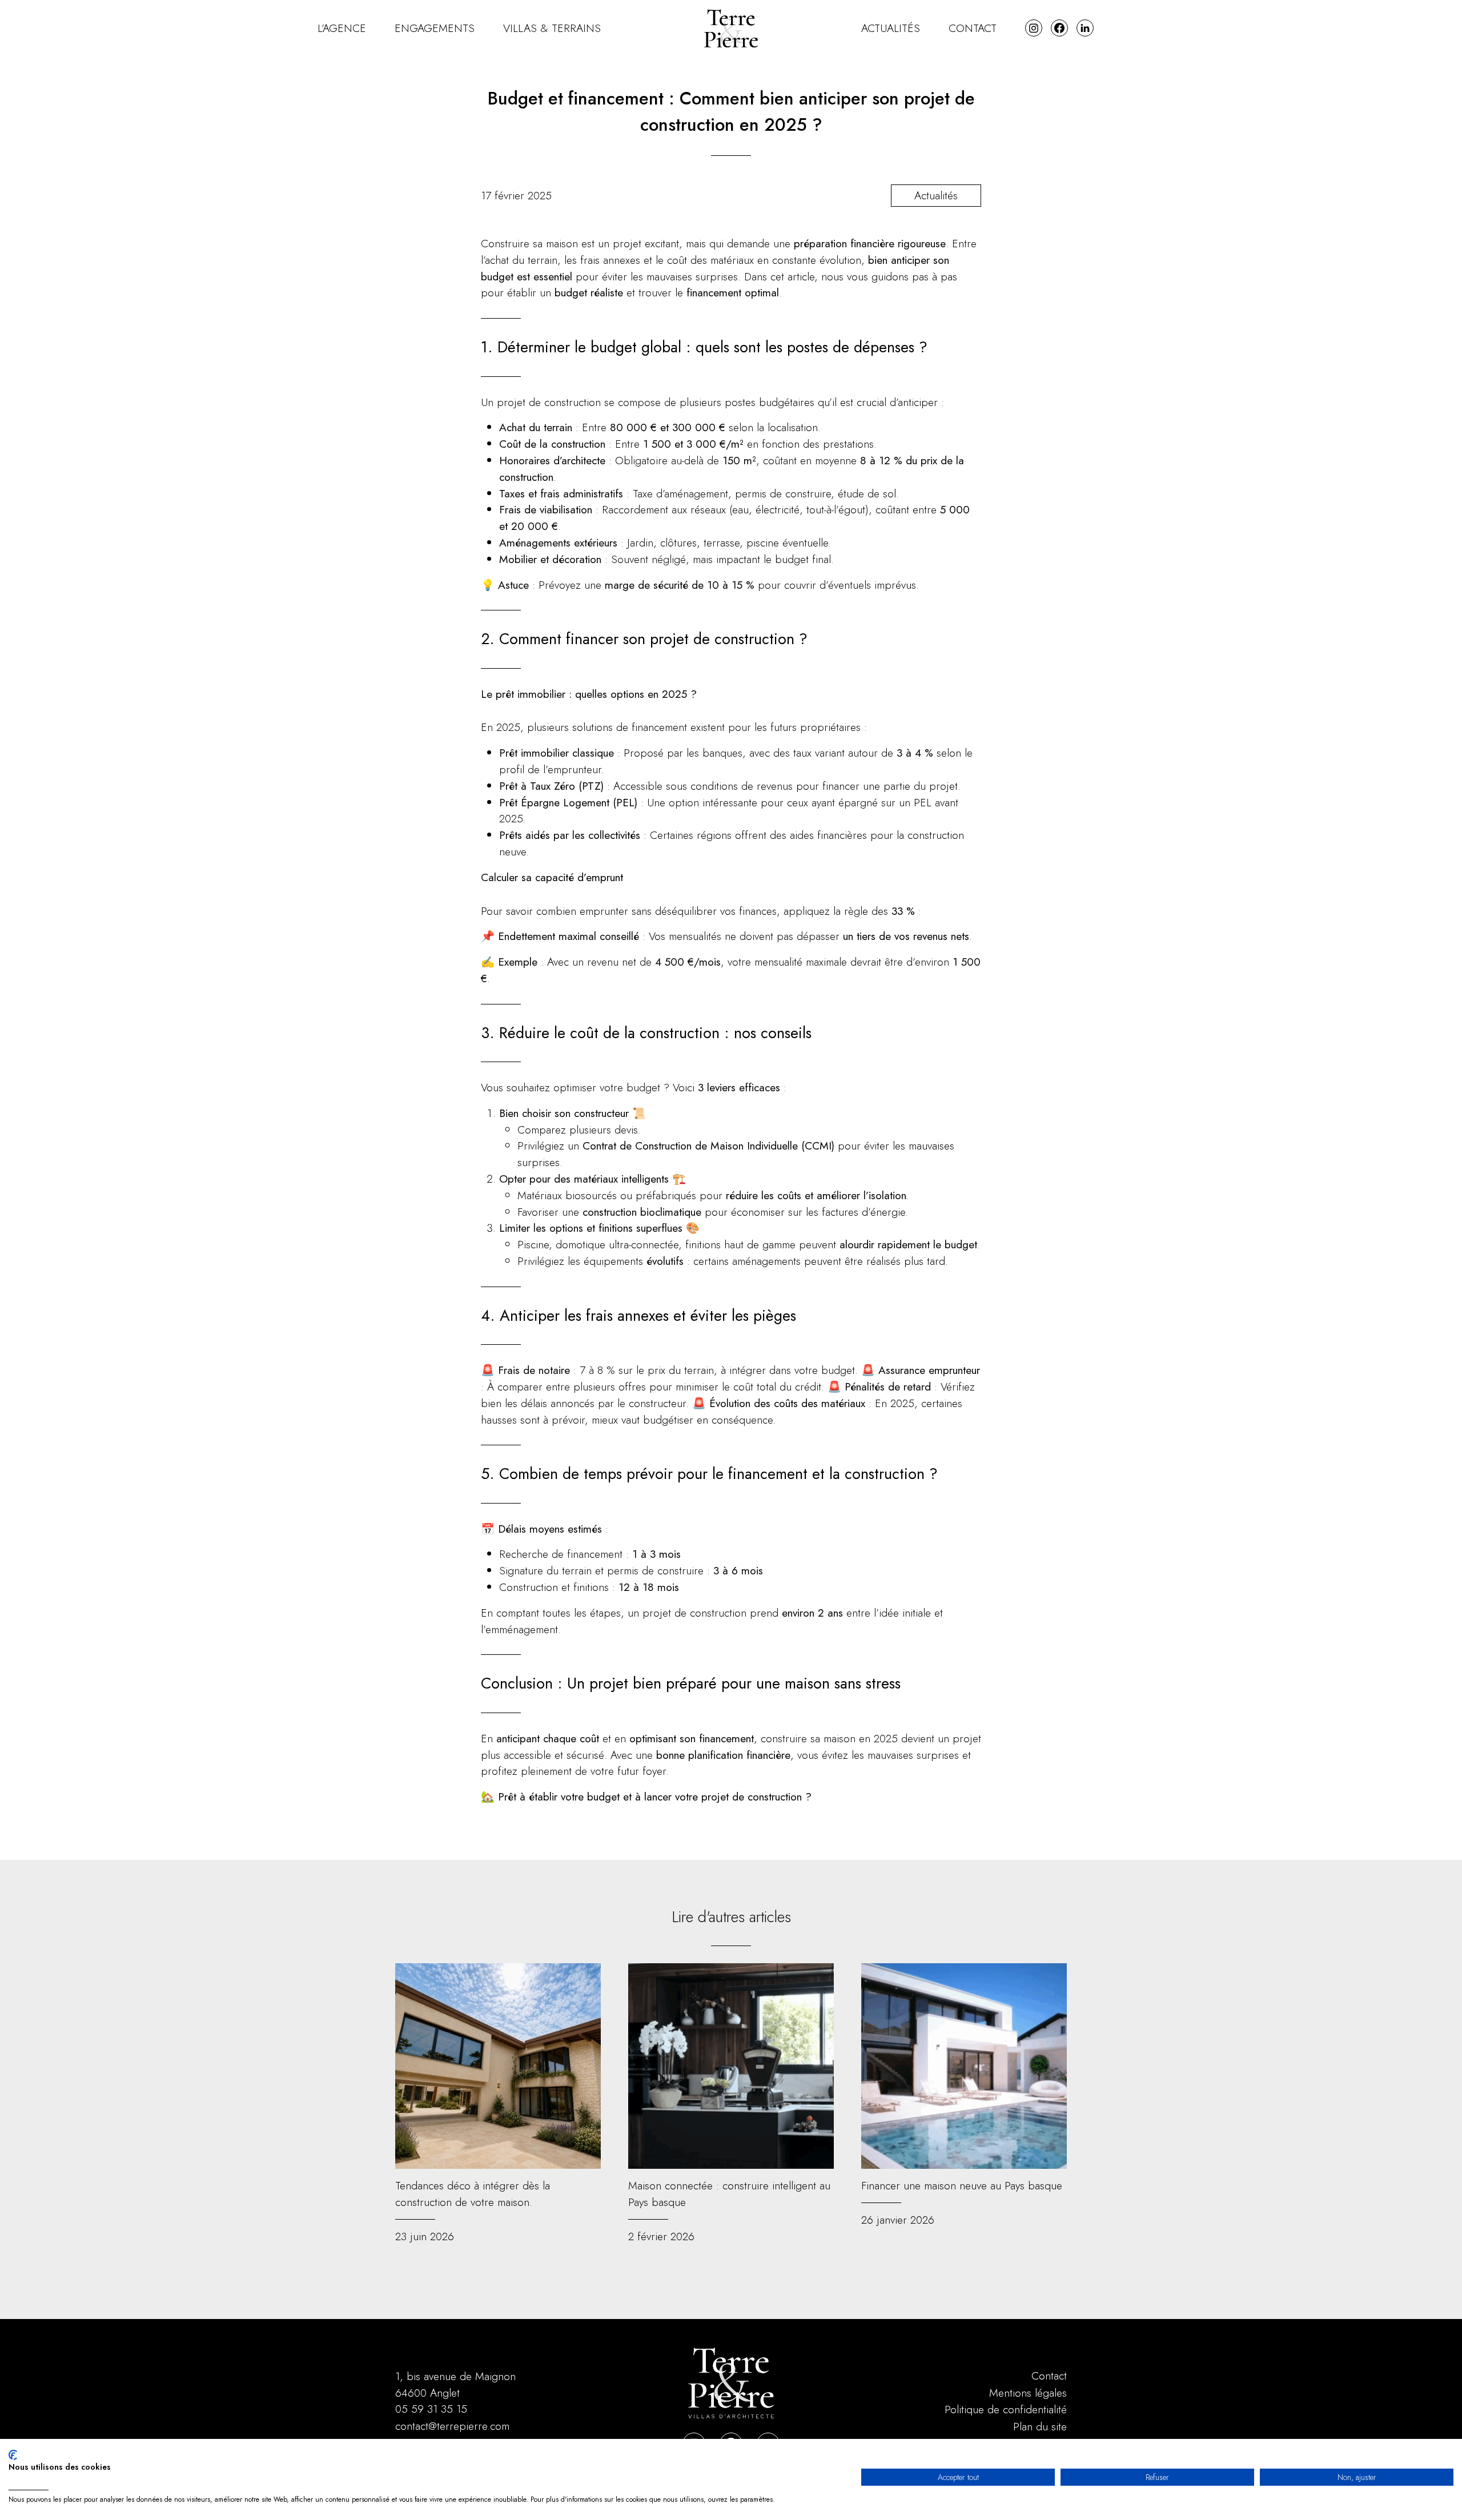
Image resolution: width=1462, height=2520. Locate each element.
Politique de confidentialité (1006, 2409)
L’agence (342, 28)
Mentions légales (1028, 2393)
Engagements (435, 28)
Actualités (891, 28)
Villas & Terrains (552, 28)
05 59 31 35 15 (431, 2409)
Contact (973, 28)
